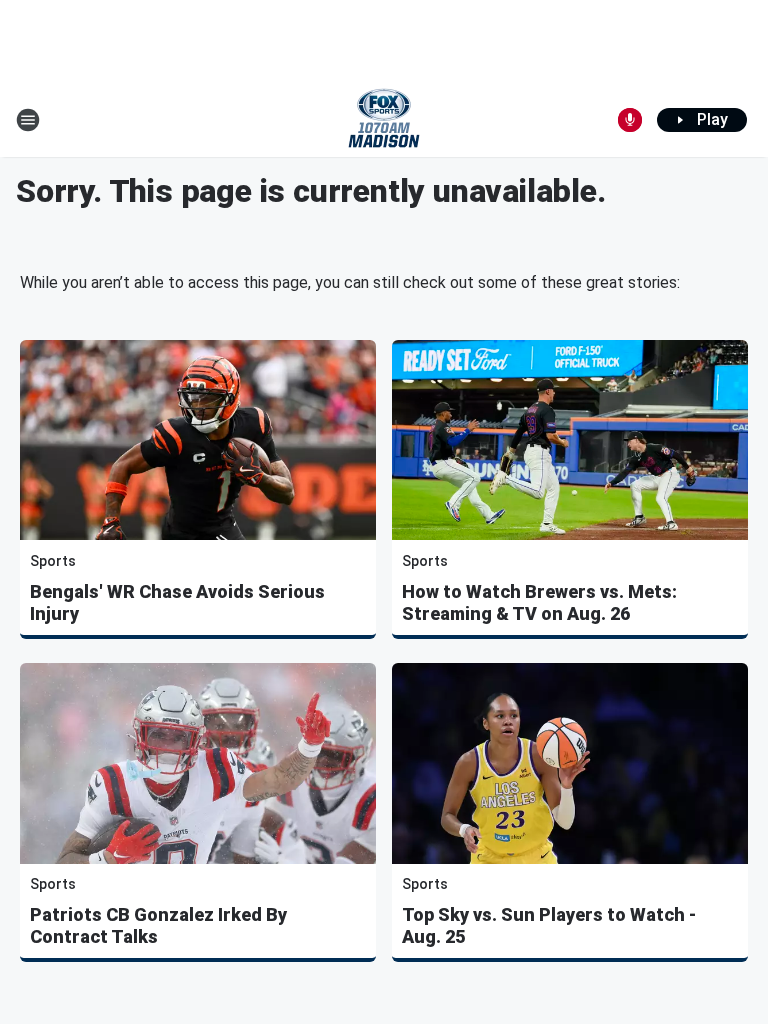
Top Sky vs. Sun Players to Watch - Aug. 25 (549, 925)
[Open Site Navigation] (28, 120)
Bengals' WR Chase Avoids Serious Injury (177, 602)
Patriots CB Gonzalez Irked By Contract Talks (158, 925)
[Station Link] (384, 120)
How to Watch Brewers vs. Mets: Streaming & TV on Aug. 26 (539, 602)
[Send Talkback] (630, 120)
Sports (53, 561)
